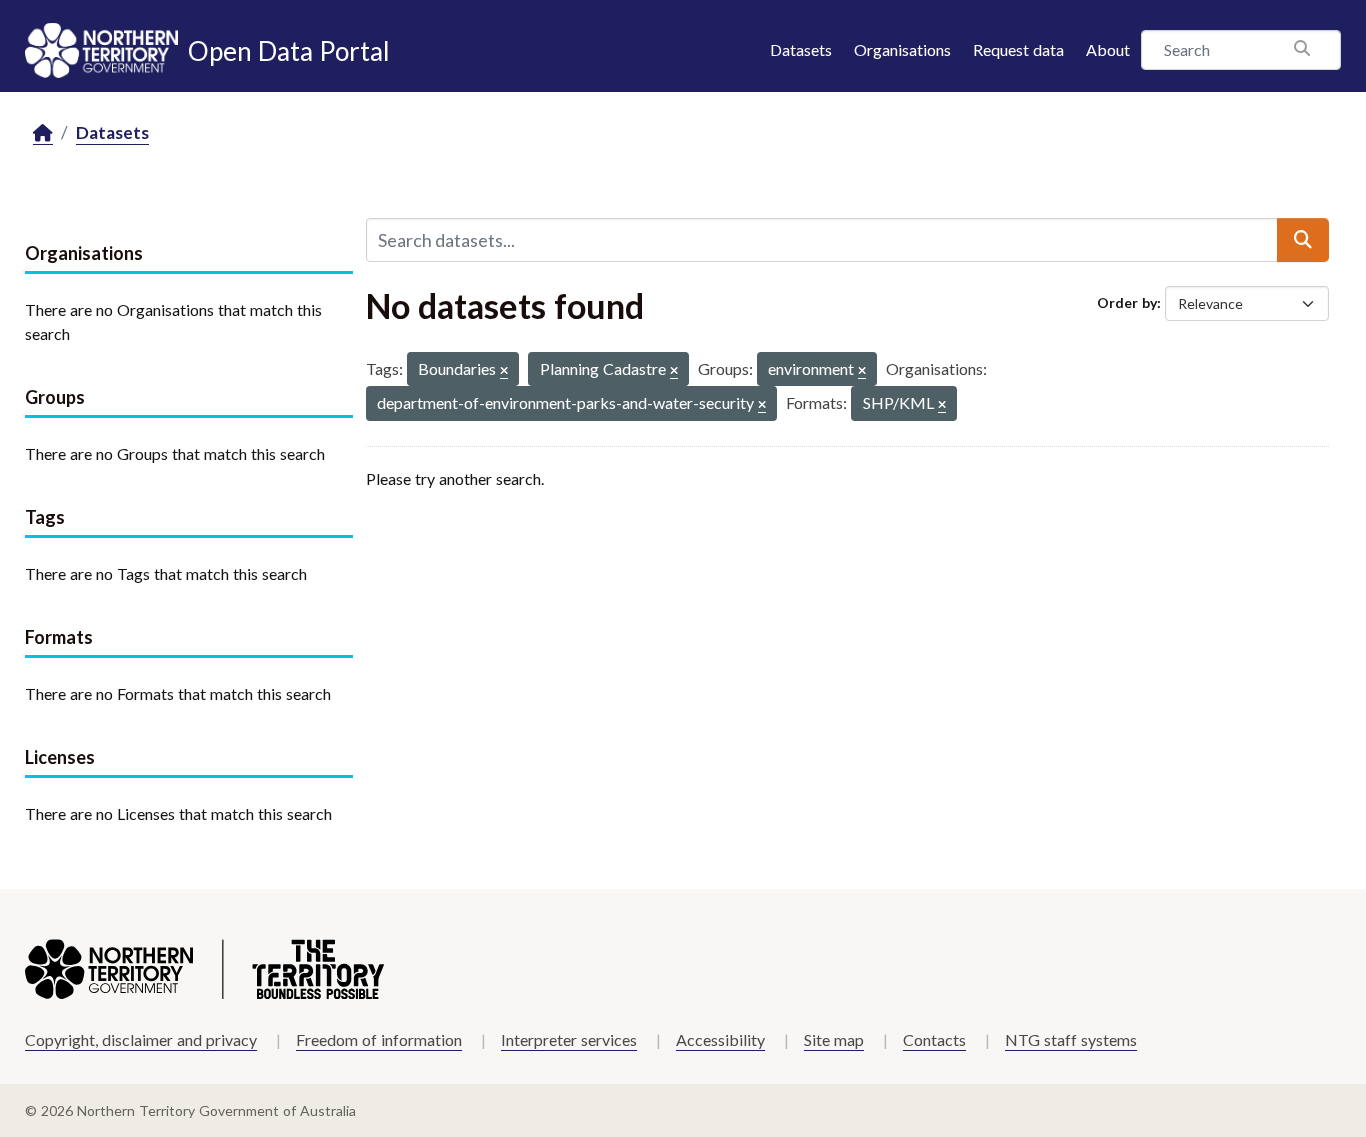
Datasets (801, 49)
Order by (1127, 302)
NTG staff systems (1071, 1039)
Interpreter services (569, 1039)
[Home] (43, 133)
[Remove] (504, 371)
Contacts (934, 1039)
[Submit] (1303, 240)
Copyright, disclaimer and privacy (141, 1039)
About (1108, 49)
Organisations (902, 49)
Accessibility (720, 1039)
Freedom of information (379, 1039)
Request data (1018, 49)
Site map (834, 1039)
